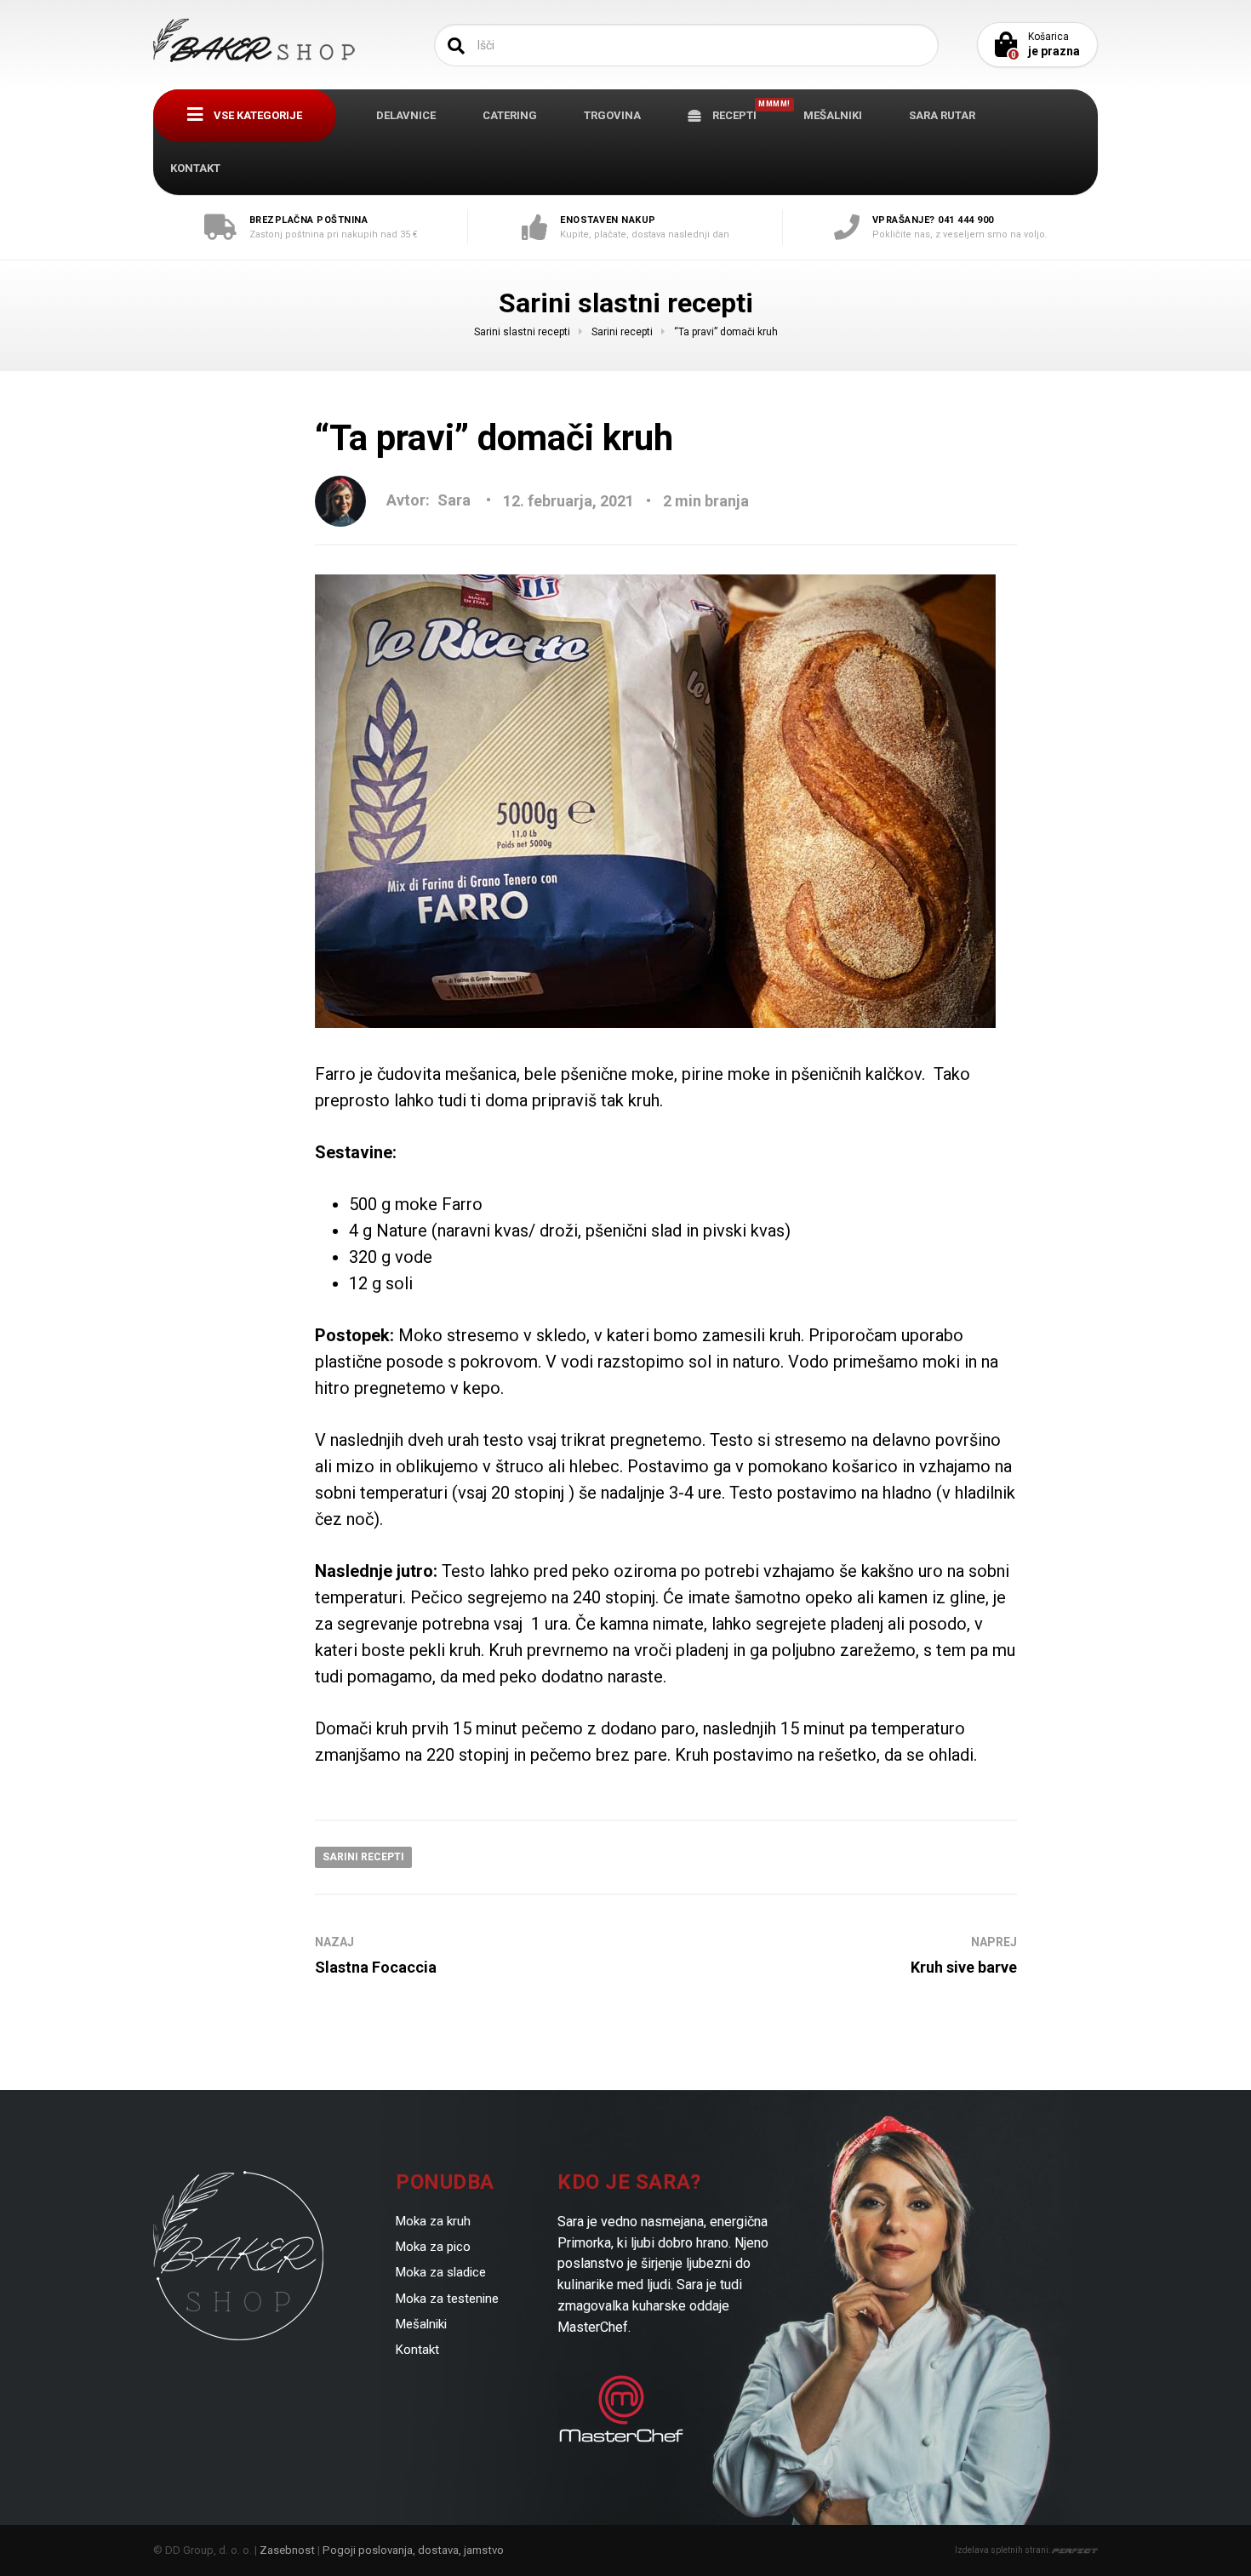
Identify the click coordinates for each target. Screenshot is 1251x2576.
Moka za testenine (447, 2299)
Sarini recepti (363, 1857)
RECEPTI (742, 111)
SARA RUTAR (942, 115)
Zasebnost (287, 2550)
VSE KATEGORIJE (257, 115)
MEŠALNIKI (833, 115)
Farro (335, 1074)
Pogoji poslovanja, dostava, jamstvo (413, 2550)
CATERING (510, 115)
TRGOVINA (612, 115)
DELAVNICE (406, 115)
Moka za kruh (433, 2221)
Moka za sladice (441, 2272)
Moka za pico (433, 2247)
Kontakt (417, 2350)
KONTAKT (195, 168)
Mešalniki (421, 2324)
